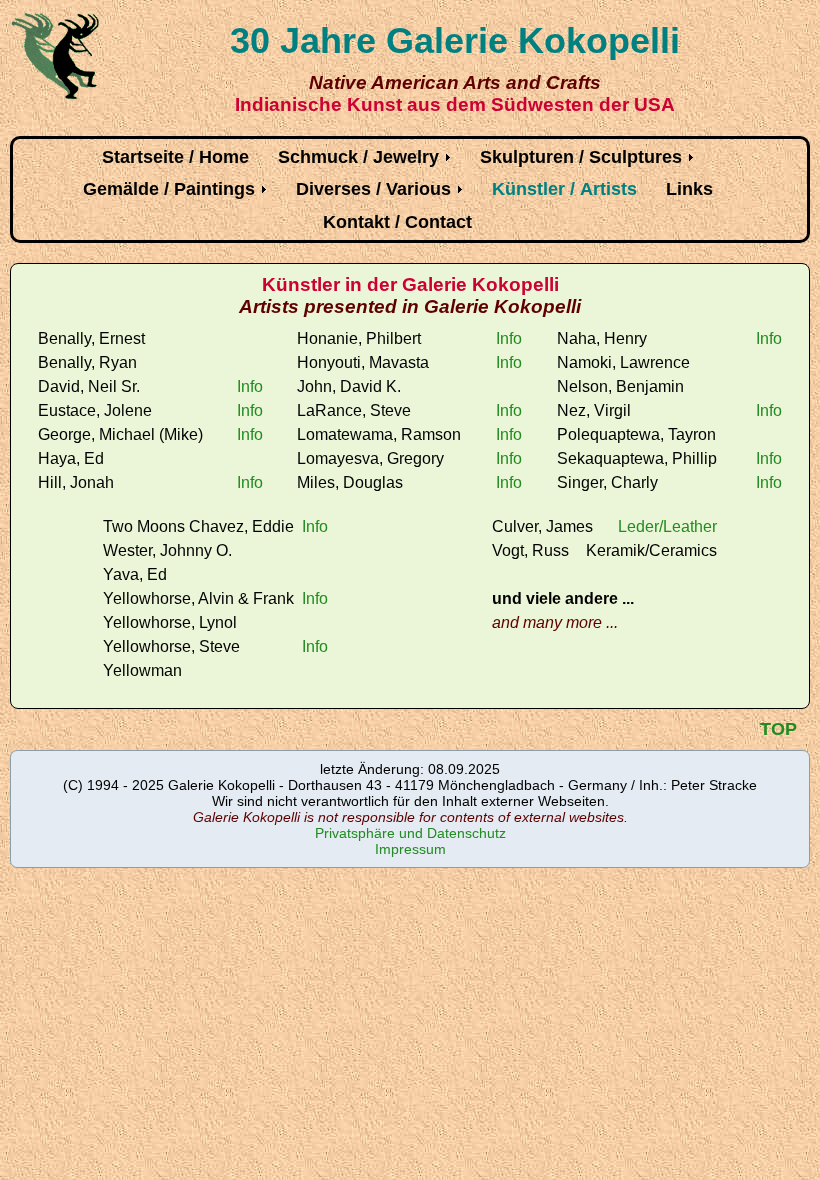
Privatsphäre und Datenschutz (410, 833)
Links (689, 189)
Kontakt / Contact (397, 222)
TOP (778, 729)
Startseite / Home (175, 157)
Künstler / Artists (564, 189)
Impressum (410, 849)
